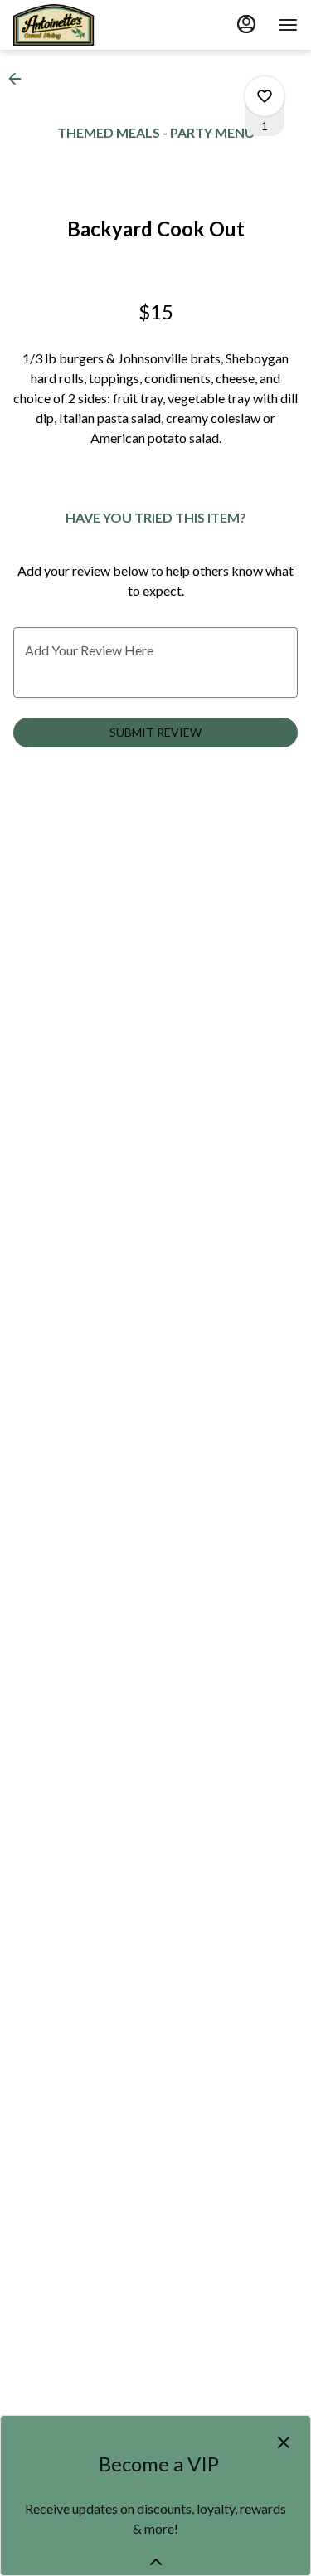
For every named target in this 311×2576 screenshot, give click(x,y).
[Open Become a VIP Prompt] (156, 2562)
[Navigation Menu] (288, 25)
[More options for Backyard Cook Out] (265, 96)
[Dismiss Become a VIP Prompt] (284, 2442)
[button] (20, 79)
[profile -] (246, 24)
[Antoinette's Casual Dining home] (88, 25)
